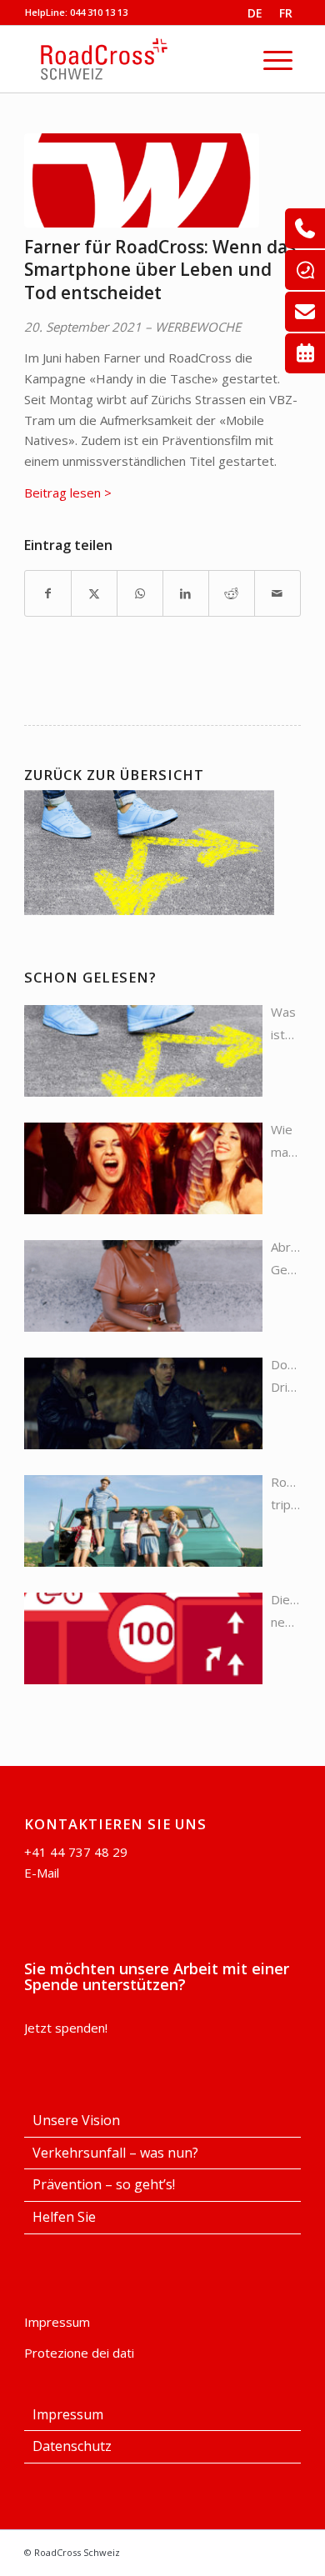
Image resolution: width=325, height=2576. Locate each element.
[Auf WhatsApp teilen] (140, 594)
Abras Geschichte (286, 1258)
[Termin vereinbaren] (305, 353)
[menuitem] (278, 59)
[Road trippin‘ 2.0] (143, 1521)
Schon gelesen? (90, 977)
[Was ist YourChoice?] (143, 1051)
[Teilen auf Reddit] (232, 594)
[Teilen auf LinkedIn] (186, 594)
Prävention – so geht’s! (104, 2184)
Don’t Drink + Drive (286, 1377)
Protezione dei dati (79, 2353)
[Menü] (278, 59)
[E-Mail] (305, 312)
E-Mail (42, 1873)
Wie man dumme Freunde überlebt (286, 1142)
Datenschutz (72, 2446)
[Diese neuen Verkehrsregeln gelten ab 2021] (143, 1638)
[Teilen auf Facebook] (48, 594)
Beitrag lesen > (68, 493)
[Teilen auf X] (94, 594)
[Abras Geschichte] (143, 1286)
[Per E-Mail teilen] (277, 594)
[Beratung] (305, 228)
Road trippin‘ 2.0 (286, 1495)
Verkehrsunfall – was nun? (115, 2153)
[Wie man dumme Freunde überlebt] (143, 1168)
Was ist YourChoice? (286, 1025)
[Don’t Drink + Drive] (143, 1403)
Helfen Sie (64, 2217)
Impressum (57, 2322)
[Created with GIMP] (142, 180)
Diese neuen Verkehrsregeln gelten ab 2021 (286, 1612)
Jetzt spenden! (66, 2028)
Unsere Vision (76, 2120)
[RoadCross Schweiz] (151, 59)
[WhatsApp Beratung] (305, 270)
